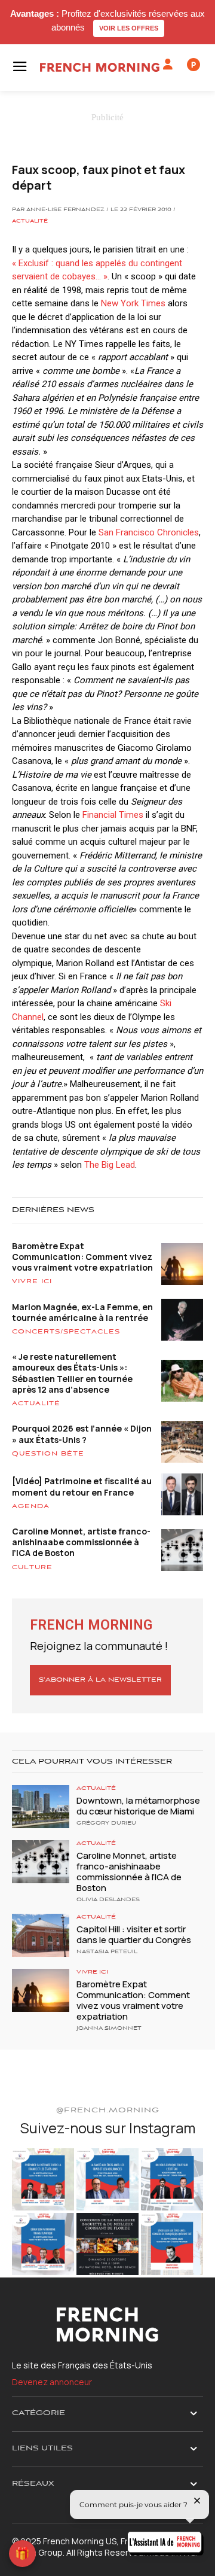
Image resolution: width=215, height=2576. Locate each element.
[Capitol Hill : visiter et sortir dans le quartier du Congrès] (41, 1935)
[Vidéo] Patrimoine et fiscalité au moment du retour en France (82, 1486)
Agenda (31, 1506)
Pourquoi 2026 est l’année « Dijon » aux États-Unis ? (82, 1434)
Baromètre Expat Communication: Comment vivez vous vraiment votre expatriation (82, 1257)
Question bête (48, 1454)
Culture (32, 1567)
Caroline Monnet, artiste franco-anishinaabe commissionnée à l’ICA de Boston (81, 1542)
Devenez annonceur (52, 2382)
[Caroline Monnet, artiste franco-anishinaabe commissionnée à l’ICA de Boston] (41, 1862)
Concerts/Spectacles (66, 1332)
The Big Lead (110, 1165)
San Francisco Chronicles (149, 532)
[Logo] (100, 67)
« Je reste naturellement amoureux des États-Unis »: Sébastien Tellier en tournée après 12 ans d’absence (72, 1373)
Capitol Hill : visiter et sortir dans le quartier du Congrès (134, 1934)
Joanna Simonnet (109, 2029)
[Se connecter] (168, 65)
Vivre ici (32, 1281)
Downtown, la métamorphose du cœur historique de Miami (138, 1806)
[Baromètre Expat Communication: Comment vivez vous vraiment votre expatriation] (41, 1990)
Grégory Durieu (106, 1823)
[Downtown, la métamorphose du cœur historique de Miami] (41, 1807)
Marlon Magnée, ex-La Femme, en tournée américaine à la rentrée (82, 1312)
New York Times (133, 303)
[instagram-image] (43, 2179)
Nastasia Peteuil (107, 1952)
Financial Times (113, 815)
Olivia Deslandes (108, 1900)
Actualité (30, 221)
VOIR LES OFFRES (129, 28)
